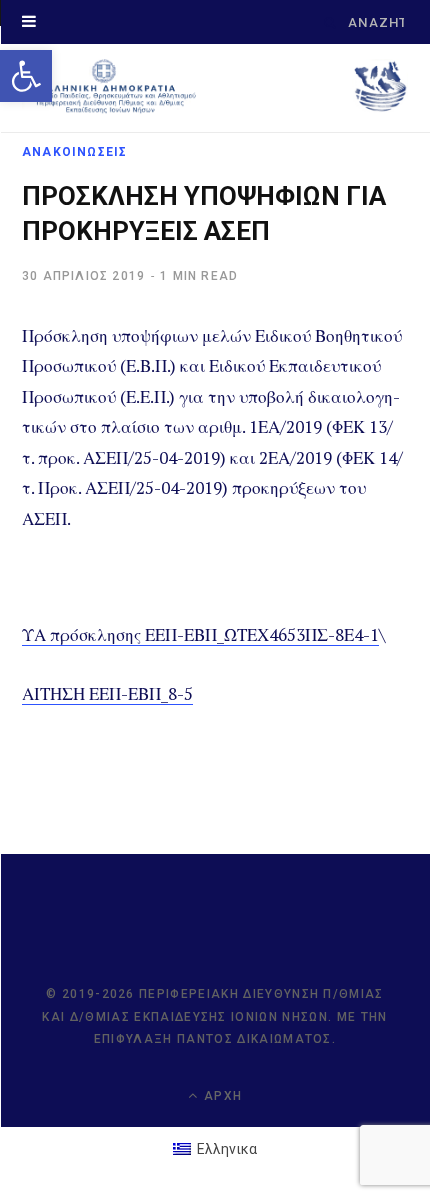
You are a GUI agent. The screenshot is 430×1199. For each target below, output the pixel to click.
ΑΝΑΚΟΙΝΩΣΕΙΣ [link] (74, 152)
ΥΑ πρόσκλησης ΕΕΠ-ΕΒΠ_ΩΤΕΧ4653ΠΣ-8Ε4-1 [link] (200, 634)
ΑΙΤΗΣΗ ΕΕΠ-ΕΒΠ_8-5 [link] (107, 693)
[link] (26, 76)
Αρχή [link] (221, 1096)
